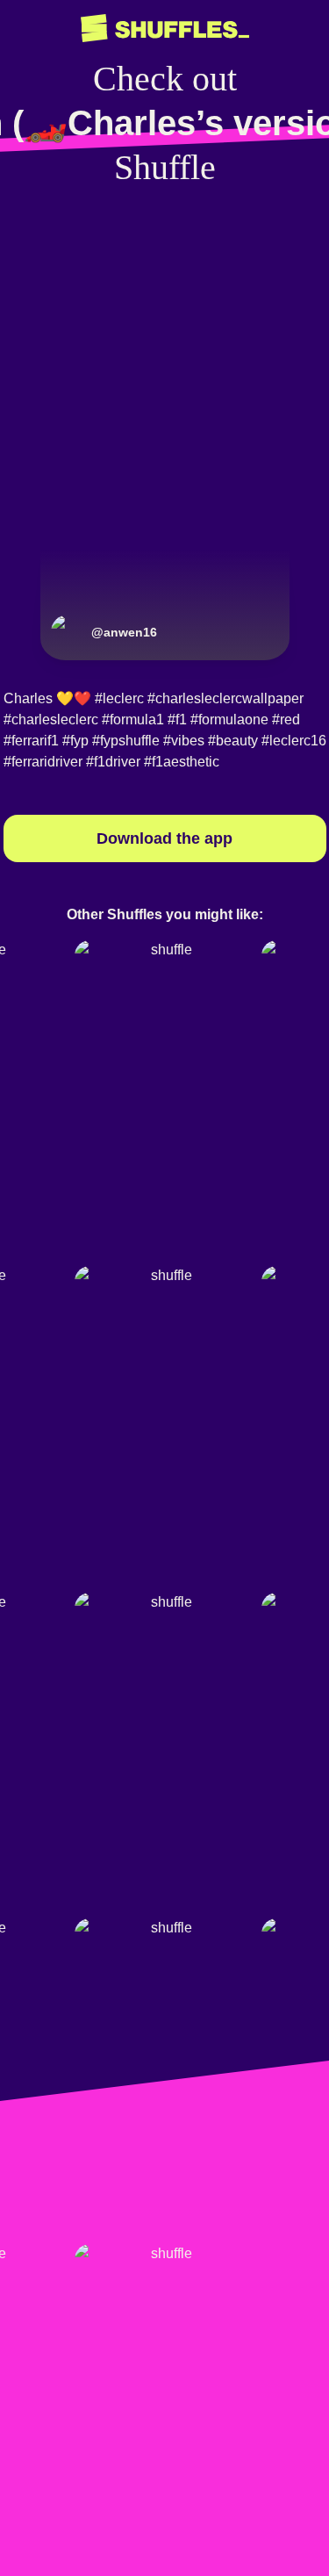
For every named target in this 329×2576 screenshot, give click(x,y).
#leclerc (119, 698)
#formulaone (229, 720)
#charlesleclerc (51, 720)
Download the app (164, 838)
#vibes (184, 741)
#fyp (75, 741)
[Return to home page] (165, 29)
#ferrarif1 (31, 741)
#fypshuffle (126, 741)
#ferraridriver (43, 762)
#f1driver (113, 762)
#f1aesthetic (182, 762)
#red (286, 720)
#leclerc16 (294, 741)
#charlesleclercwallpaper (225, 698)
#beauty (233, 741)
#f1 (177, 720)
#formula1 (133, 720)
